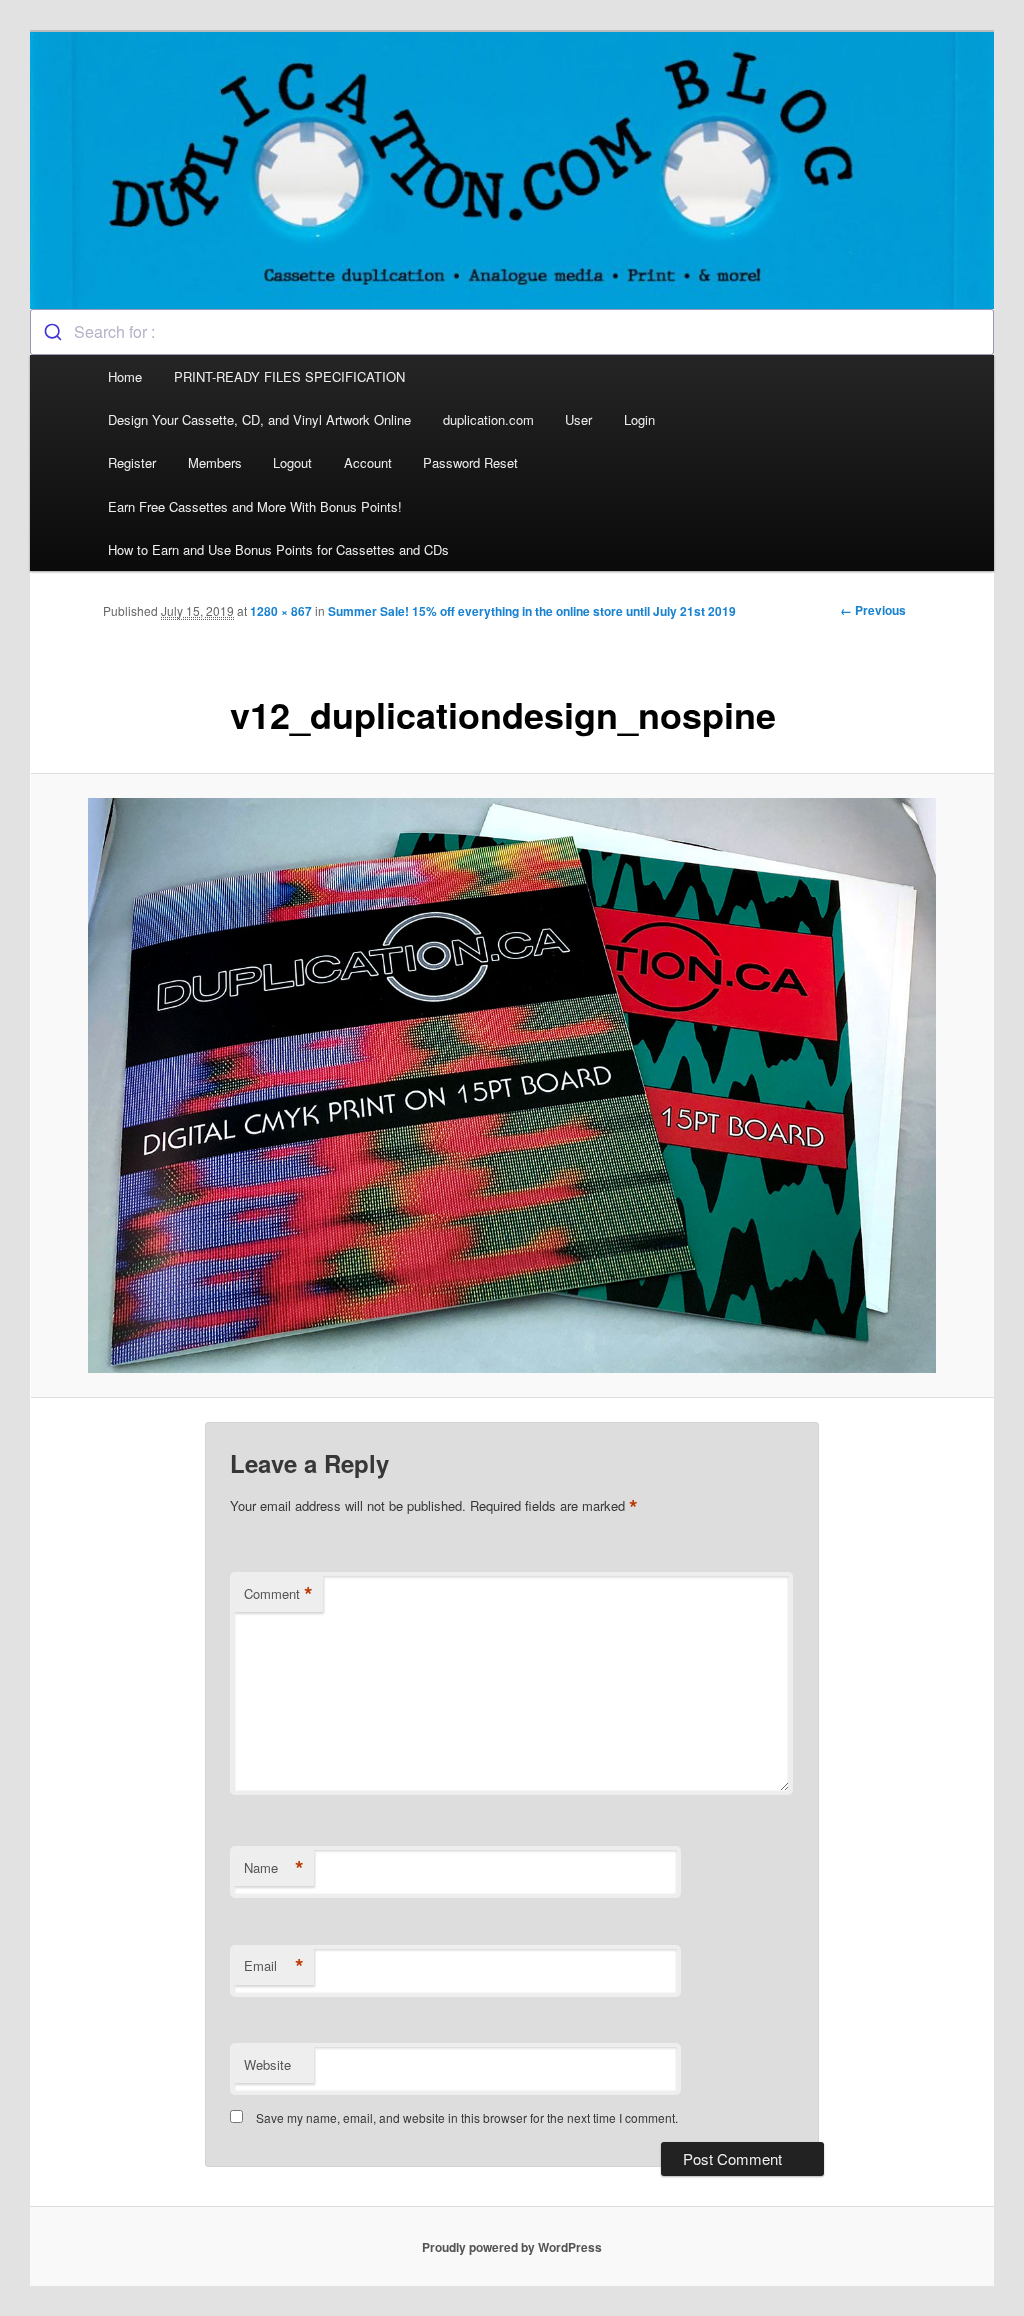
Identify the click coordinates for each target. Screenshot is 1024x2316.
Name (274, 1868)
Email (274, 1966)
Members (215, 462)
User (578, 419)
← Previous (873, 610)
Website (267, 2064)
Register (132, 462)
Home (125, 376)
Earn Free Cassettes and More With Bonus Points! (255, 506)
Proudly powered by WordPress (512, 2247)
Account (368, 462)
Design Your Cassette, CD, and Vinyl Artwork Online (259, 419)
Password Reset (470, 462)
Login (639, 419)
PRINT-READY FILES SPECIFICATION (291, 376)
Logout (292, 462)
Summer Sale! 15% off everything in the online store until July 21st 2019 (532, 611)
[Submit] (52, 332)
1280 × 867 (281, 611)
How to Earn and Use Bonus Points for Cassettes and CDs (278, 549)
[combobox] (512, 332)
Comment (278, 1594)
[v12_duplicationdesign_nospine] (512, 1085)
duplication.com (488, 419)
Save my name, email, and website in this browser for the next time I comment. (467, 2117)
